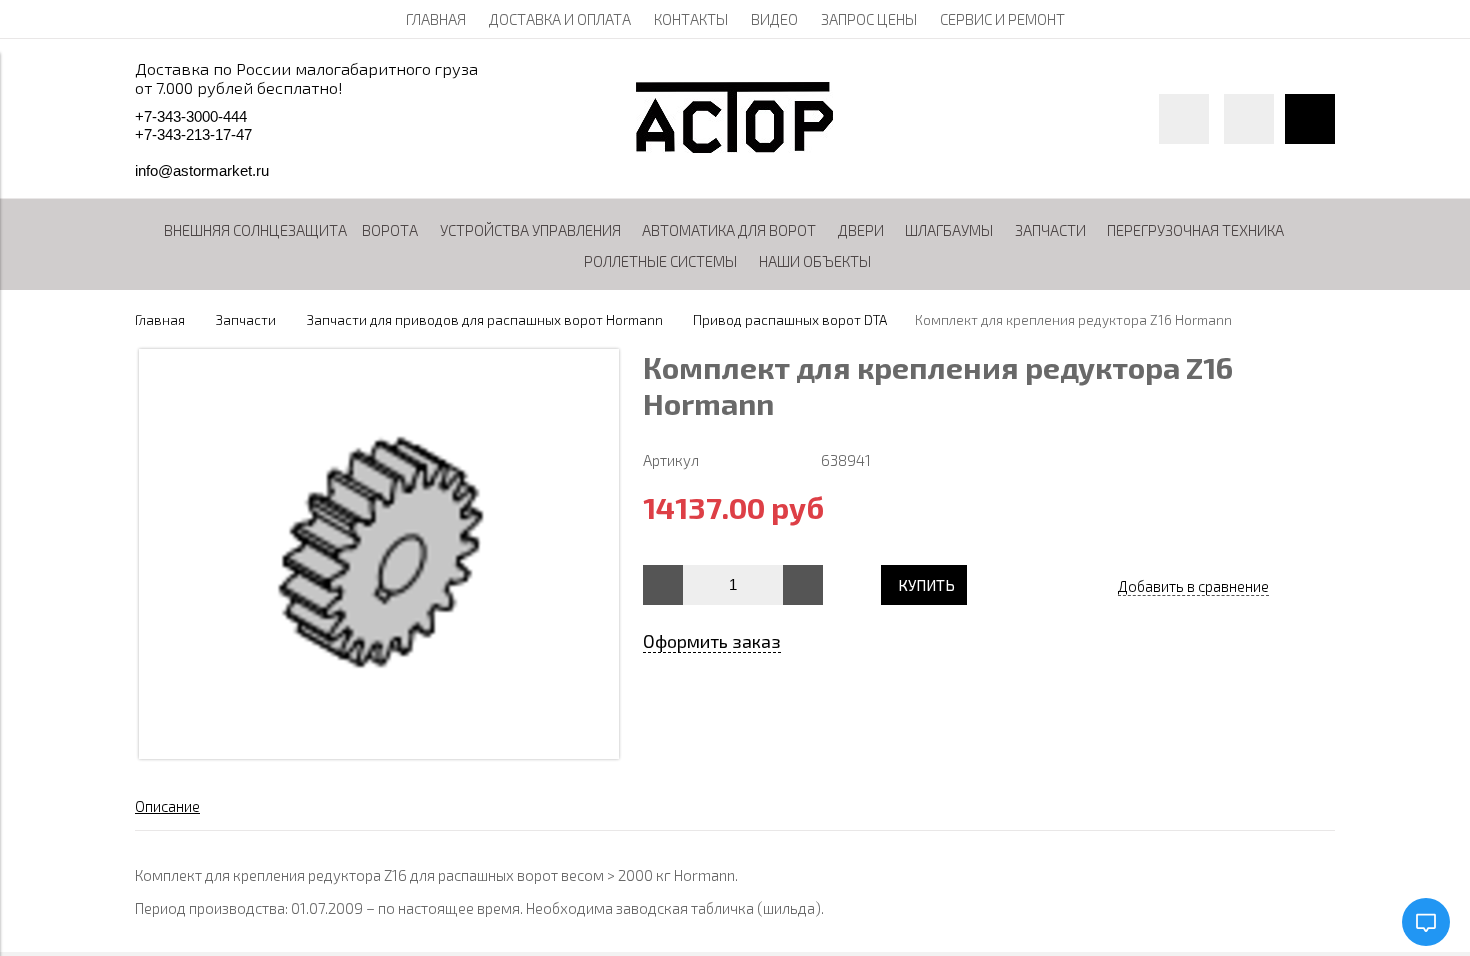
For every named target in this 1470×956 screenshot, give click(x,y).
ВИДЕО (774, 19)
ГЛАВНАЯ (436, 19)
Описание (167, 806)
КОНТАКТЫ (691, 19)
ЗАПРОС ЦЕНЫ (869, 19)
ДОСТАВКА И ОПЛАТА (560, 19)
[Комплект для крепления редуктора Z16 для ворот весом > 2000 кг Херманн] (379, 753)
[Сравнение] (1249, 119)
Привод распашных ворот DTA (790, 320)
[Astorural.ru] (734, 147)
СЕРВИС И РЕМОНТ (1002, 19)
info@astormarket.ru (202, 170)
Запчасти (246, 320)
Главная (160, 320)
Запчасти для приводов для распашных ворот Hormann (485, 320)
